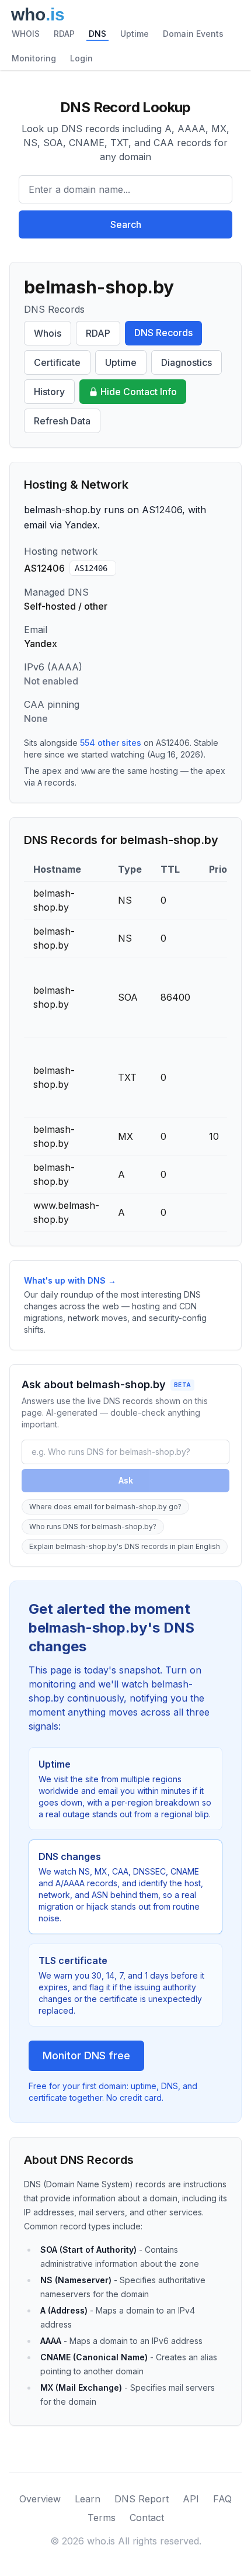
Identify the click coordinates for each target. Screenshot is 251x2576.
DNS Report (142, 2499)
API (191, 2499)
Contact (147, 2518)
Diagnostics (186, 362)
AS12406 (91, 568)
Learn (88, 2499)
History (49, 392)
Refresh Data (62, 421)
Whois (48, 333)
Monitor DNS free (86, 2055)
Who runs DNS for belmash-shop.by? (93, 1526)
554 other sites (111, 743)
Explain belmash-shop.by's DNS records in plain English (125, 1546)
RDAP (64, 34)
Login (81, 58)
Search (126, 224)
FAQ (222, 2499)
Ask (126, 1480)
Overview (40, 2499)
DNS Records (163, 333)
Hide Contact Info (139, 392)
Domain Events (193, 34)
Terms (102, 2518)
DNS (97, 34)
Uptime (135, 34)
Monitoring (34, 58)
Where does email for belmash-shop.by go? (105, 1507)
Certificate (57, 362)
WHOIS (26, 34)
